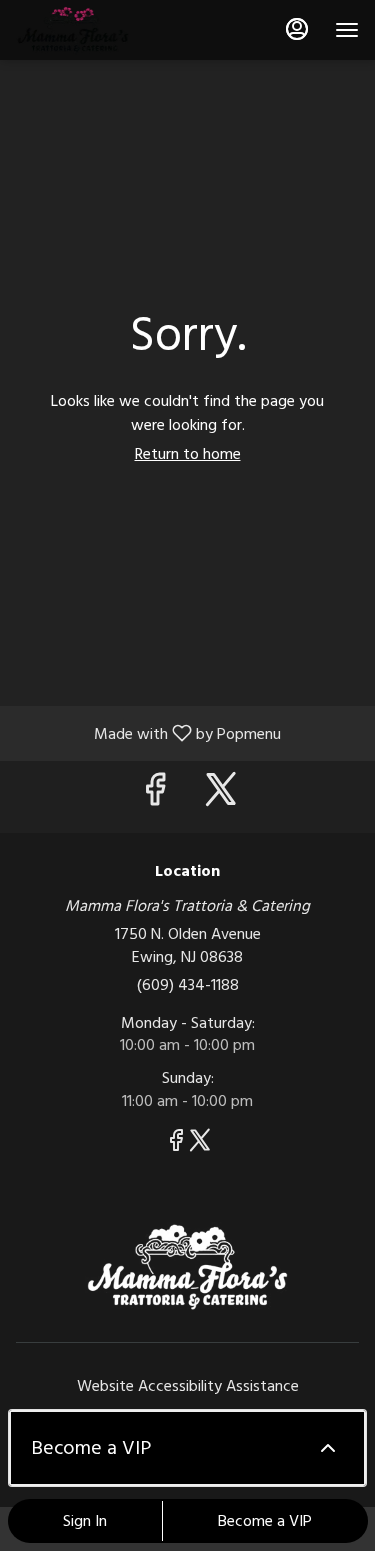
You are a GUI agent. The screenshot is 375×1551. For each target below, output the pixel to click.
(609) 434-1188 (188, 985)
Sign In (85, 1521)
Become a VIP (265, 1521)
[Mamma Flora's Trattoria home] (106, 30)
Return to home (188, 454)
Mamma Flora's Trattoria (187, 1267)
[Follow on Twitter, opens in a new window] (221, 796)
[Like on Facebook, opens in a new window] (155, 796)
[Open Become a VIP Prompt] (328, 1448)
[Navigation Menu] (347, 30)
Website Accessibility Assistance (188, 1386)
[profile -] (297, 29)
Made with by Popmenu (148, 732)
